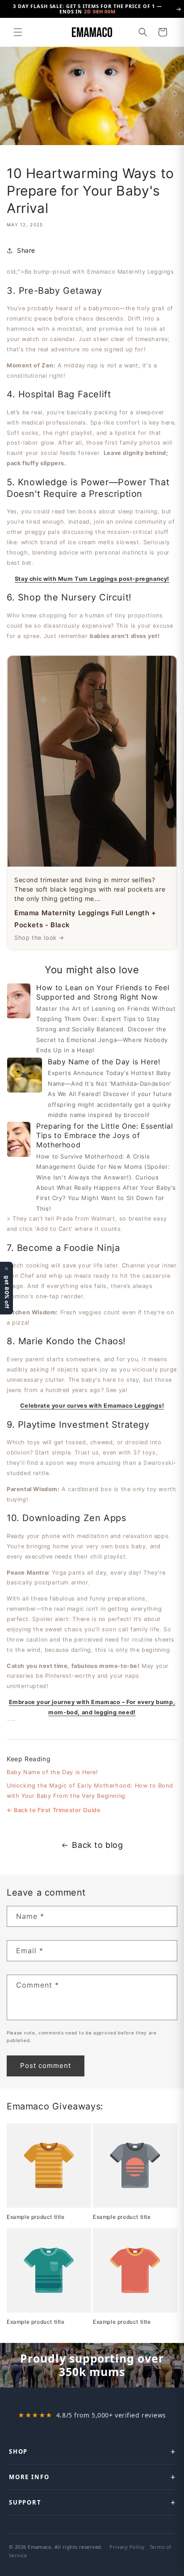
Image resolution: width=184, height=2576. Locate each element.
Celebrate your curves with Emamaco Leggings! (92, 1406)
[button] (18, 32)
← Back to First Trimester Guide (54, 1810)
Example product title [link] (36, 2217)
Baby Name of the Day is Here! (52, 1772)
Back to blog (97, 1845)
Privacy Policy (127, 2547)
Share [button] (26, 250)
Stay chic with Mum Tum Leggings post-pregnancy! (92, 579)
